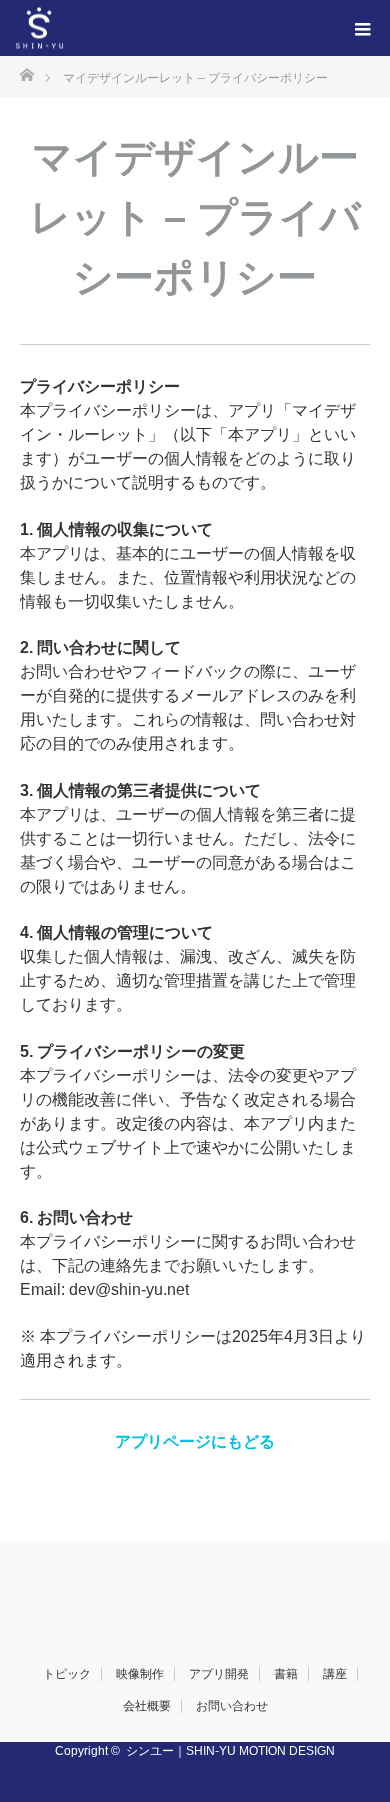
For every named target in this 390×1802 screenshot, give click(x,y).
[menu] (362, 28)
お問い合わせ (232, 1706)
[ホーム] (26, 73)
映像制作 (140, 1674)
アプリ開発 (219, 1674)
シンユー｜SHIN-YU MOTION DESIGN (230, 1751)
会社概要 (147, 1706)
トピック (67, 1674)
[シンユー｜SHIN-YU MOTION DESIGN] (63, 28)
